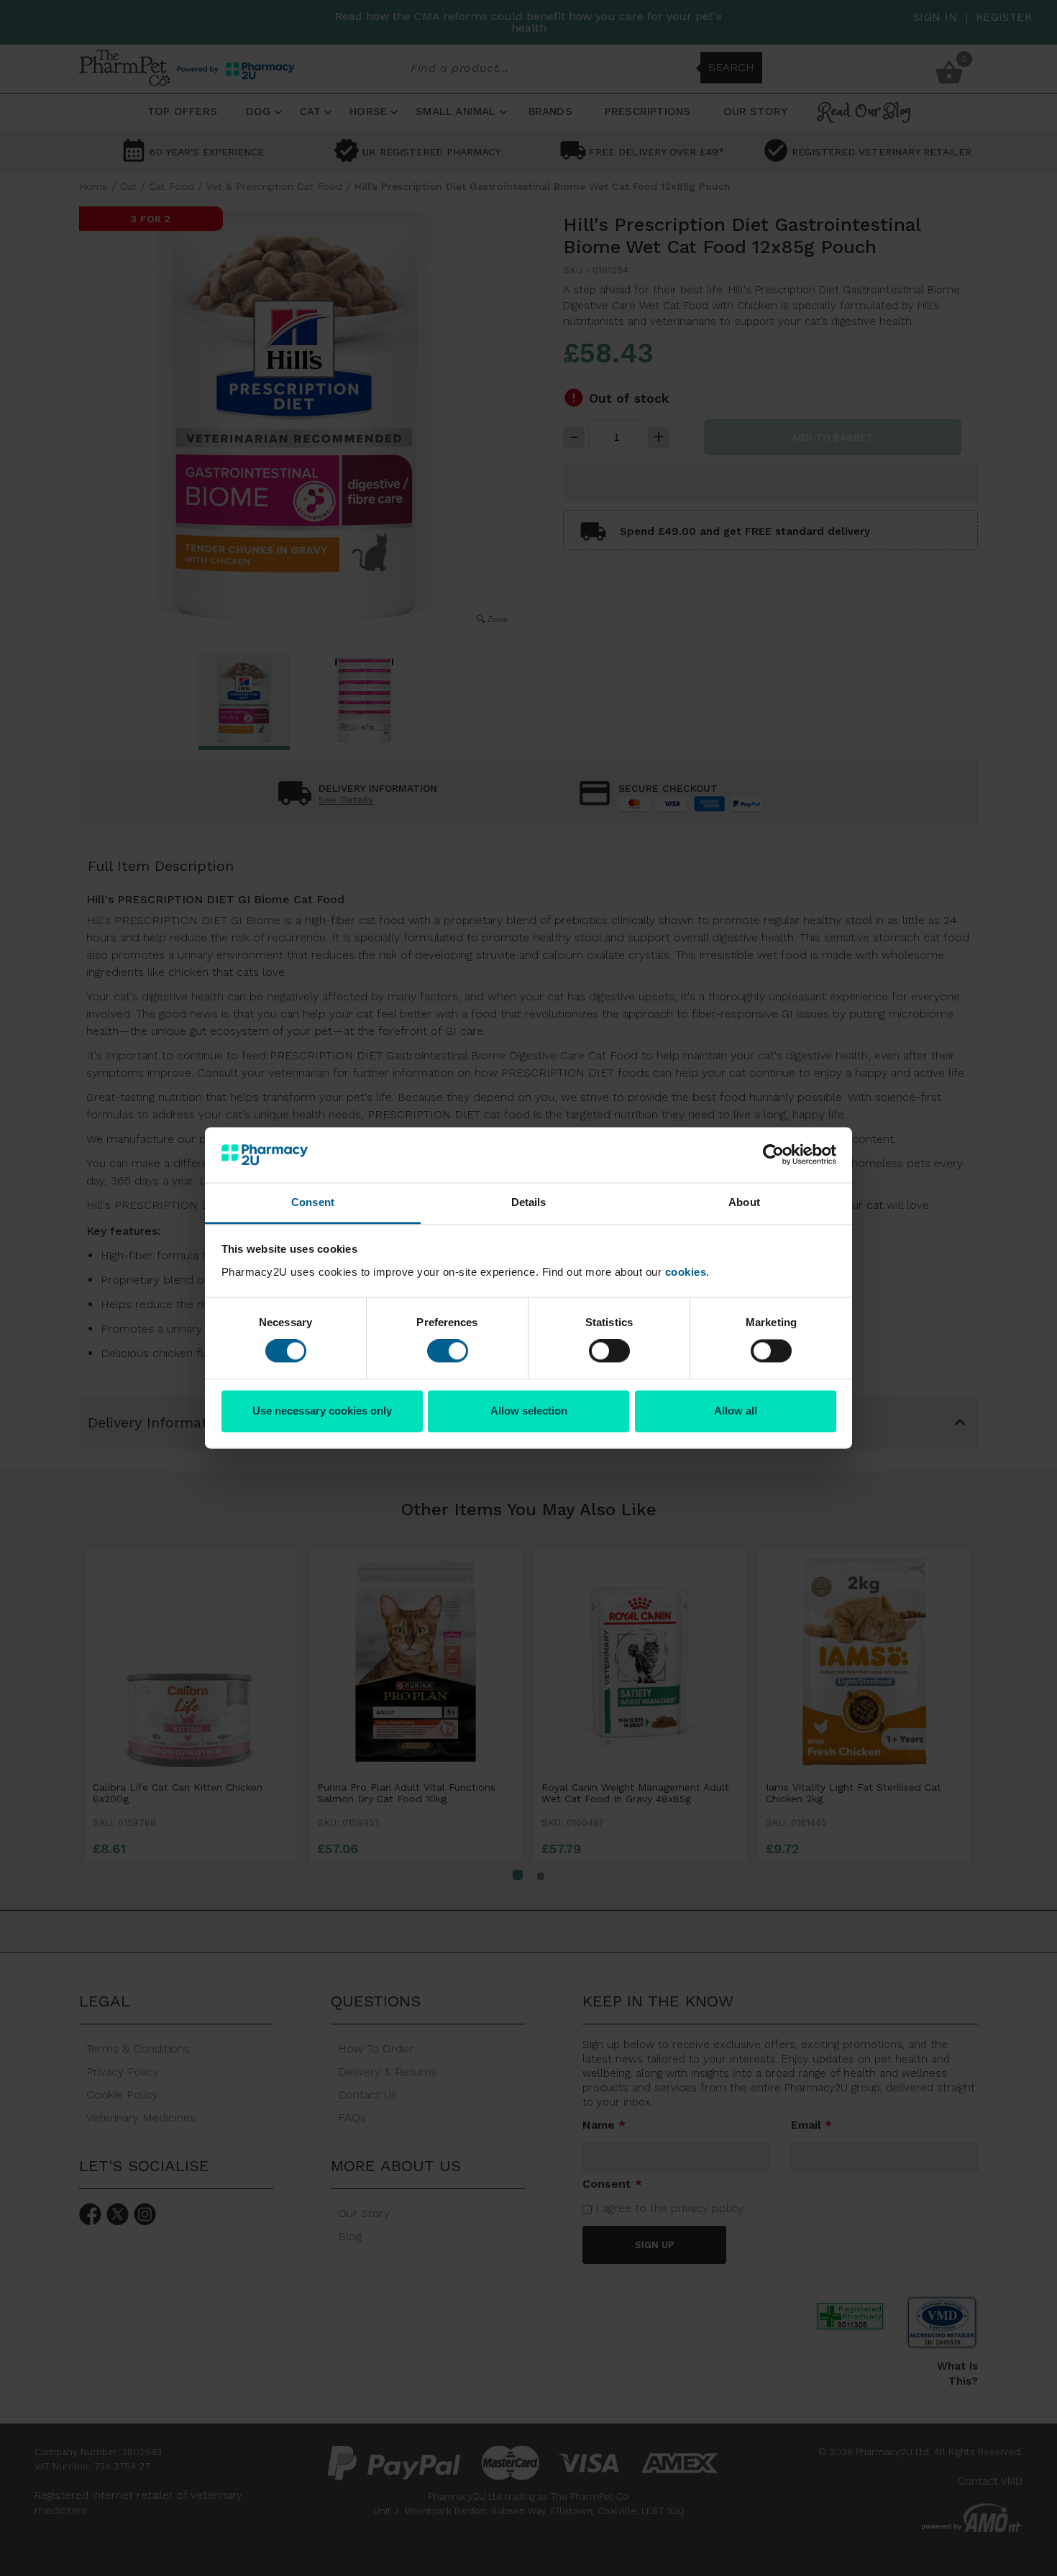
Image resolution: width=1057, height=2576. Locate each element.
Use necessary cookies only (322, 1411)
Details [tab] (529, 1202)
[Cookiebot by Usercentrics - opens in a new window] (773, 1155)
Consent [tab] (313, 1202)
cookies (686, 1272)
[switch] (448, 1351)
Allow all (736, 1411)
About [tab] (744, 1202)
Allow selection (529, 1411)
